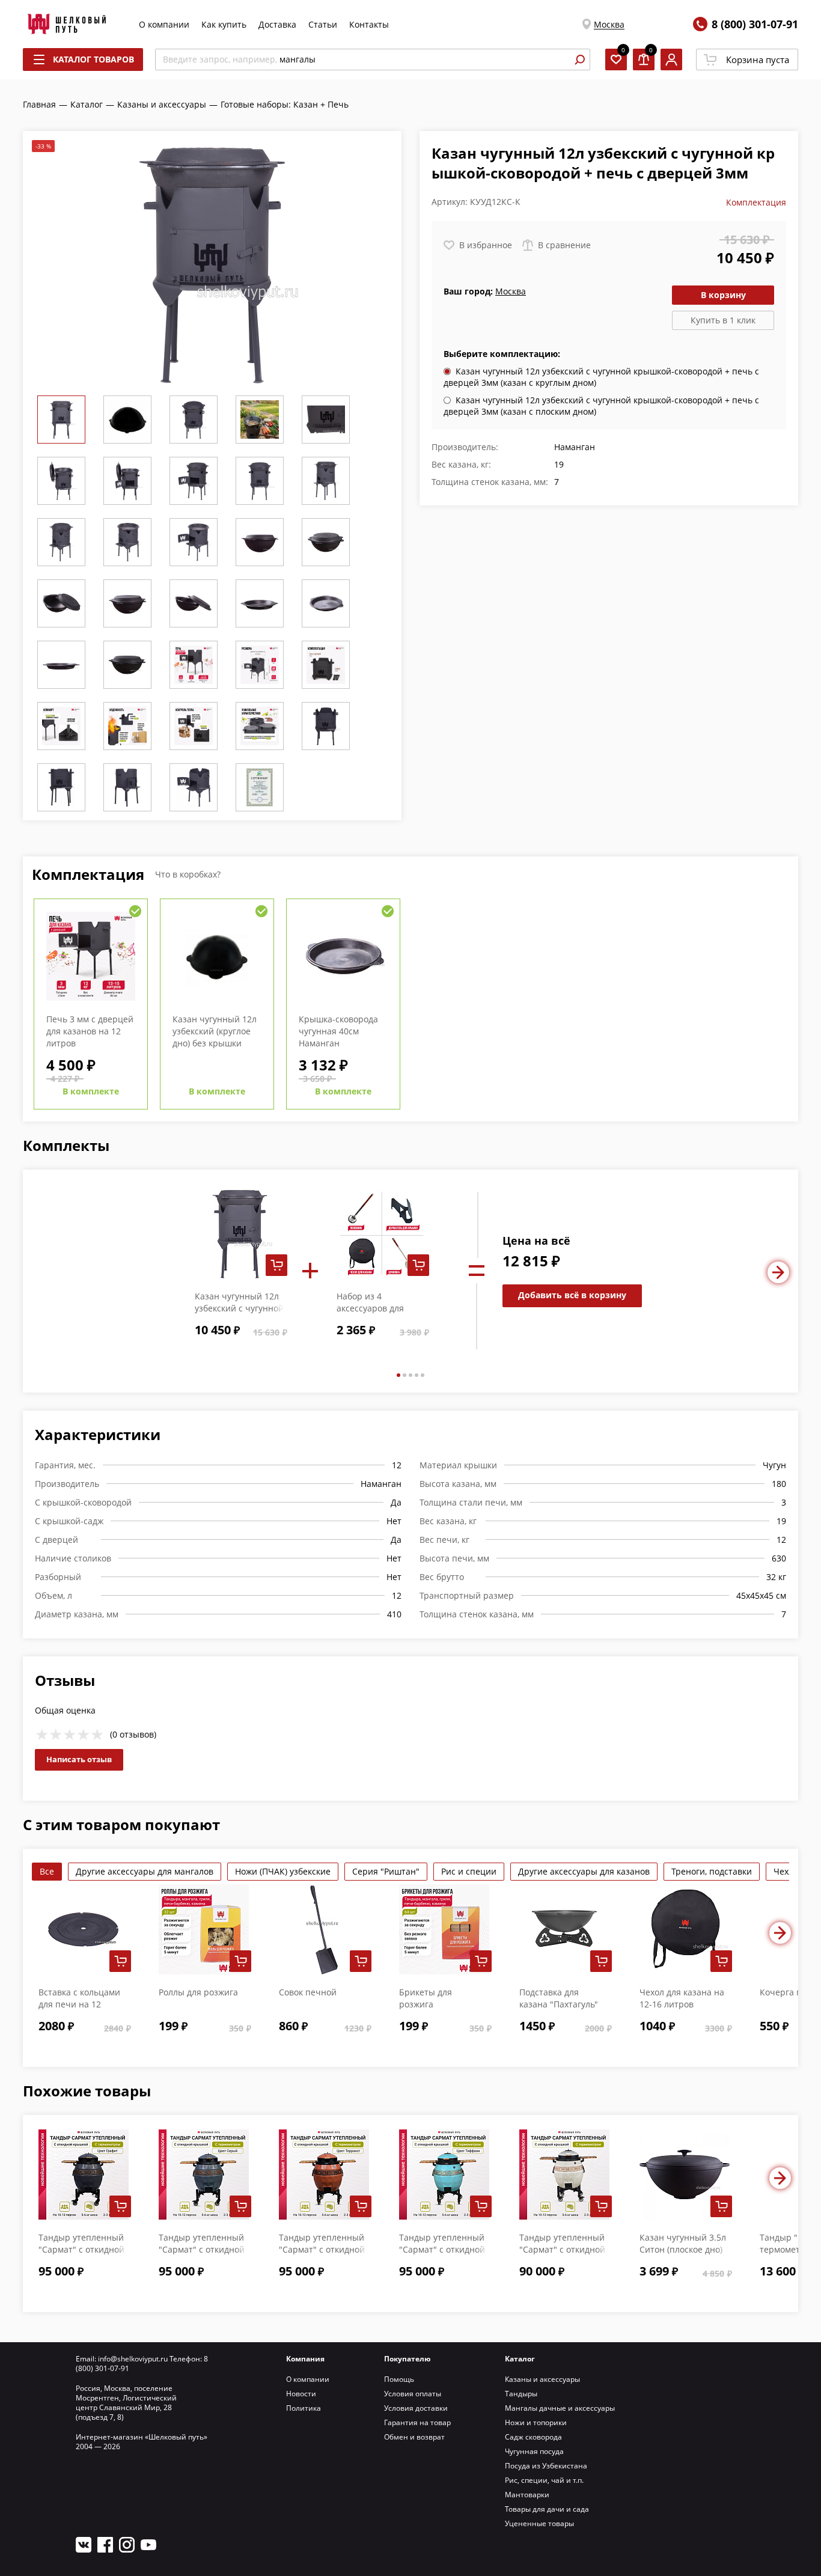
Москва (609, 24)
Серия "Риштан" (386, 1871)
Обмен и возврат (414, 2437)
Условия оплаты (413, 2394)
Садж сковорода (533, 2437)
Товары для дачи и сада (547, 2509)
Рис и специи (469, 1871)
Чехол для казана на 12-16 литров (682, 1998)
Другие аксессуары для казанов (584, 1871)
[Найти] (579, 60)
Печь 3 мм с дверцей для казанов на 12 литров (90, 1031)
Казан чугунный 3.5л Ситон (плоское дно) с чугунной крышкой (683, 2249)
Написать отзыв (79, 1759)
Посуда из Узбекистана (546, 2466)
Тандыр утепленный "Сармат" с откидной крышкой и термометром (562, 2255)
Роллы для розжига (198, 1992)
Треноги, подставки (712, 1871)
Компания (305, 2359)
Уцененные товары (539, 2523)
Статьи (323, 24)
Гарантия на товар (417, 2422)
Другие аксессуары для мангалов (145, 1871)
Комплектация (756, 202)
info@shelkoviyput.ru (133, 2359)
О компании (164, 24)
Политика (304, 2408)
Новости (301, 2394)
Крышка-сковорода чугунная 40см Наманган (338, 1031)
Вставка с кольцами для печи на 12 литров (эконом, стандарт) (79, 2010)
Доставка (277, 24)
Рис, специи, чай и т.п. (544, 2480)
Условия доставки (416, 2408)
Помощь (399, 2379)
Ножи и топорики (536, 2422)
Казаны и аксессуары (542, 2379)
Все (47, 1871)
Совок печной (308, 1992)
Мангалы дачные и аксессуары (560, 2408)
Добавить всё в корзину (572, 1295)
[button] (398, 1375)
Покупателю (407, 2359)
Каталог (520, 2359)
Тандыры (521, 2394)
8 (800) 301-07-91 (755, 24)
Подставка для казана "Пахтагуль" (559, 1998)
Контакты (369, 24)
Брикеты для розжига (426, 1998)
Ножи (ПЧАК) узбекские (283, 1871)
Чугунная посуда (534, 2451)
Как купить (224, 24)
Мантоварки (527, 2495)
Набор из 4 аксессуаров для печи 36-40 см (370, 1308)
